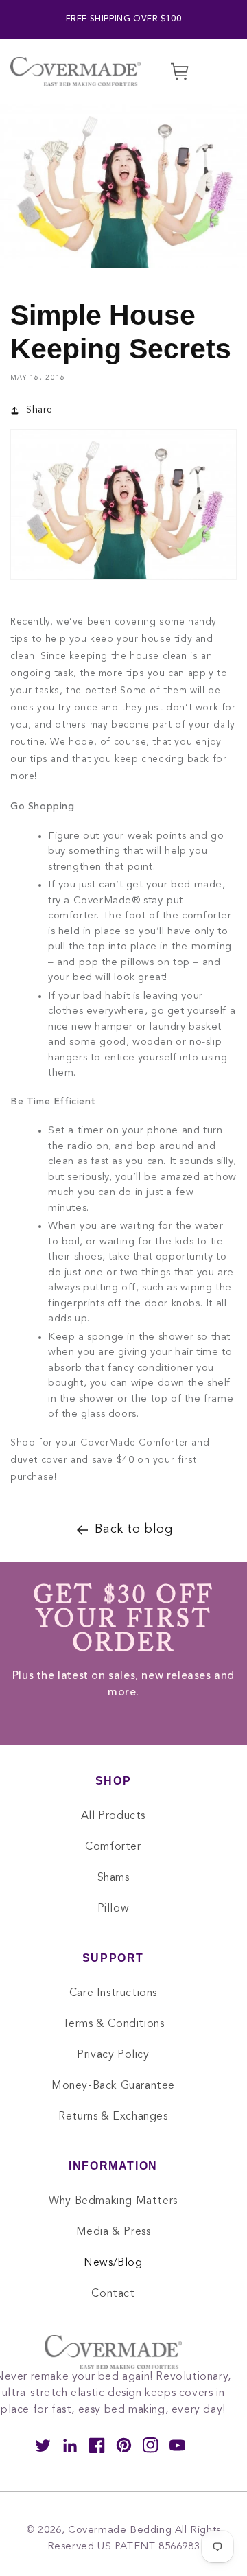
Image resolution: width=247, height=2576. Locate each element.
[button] (208, 71)
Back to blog (133, 1529)
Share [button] (39, 410)
